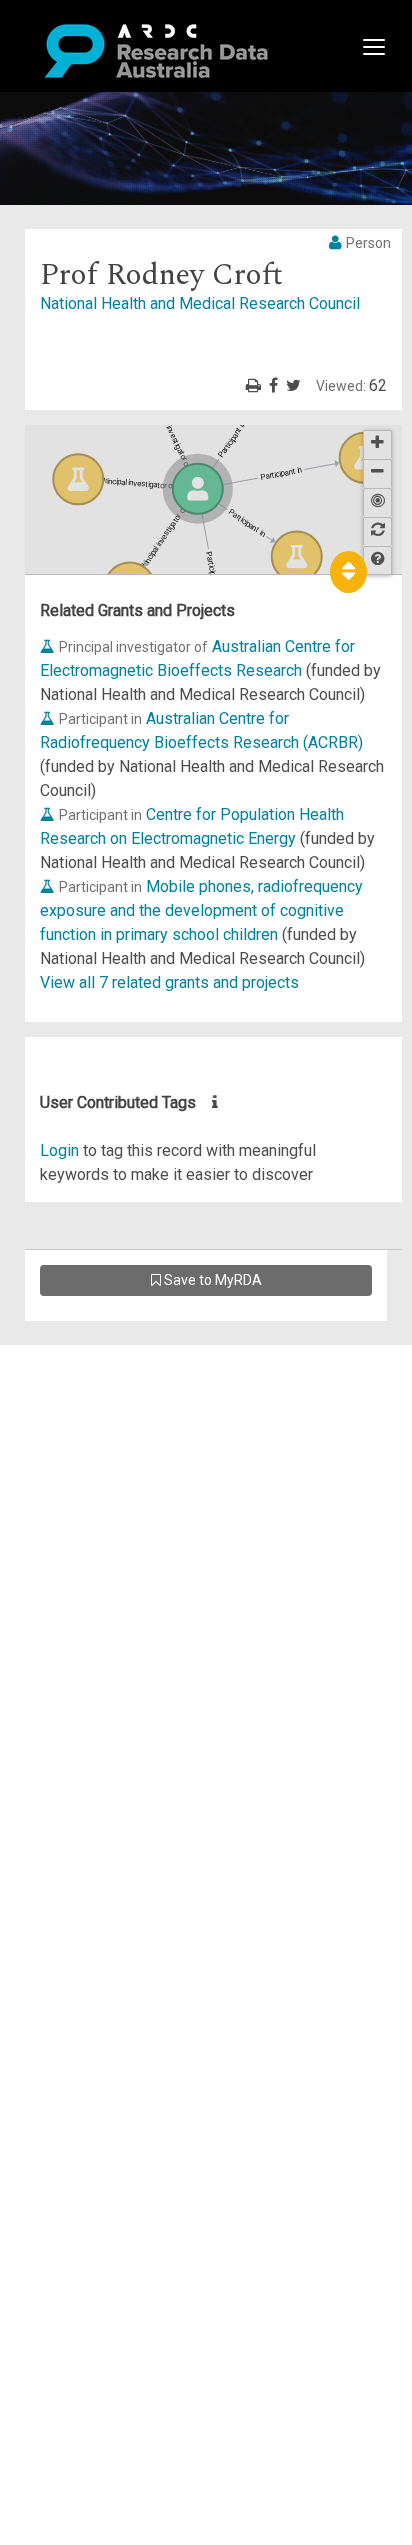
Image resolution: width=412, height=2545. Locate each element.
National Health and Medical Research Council (200, 303)
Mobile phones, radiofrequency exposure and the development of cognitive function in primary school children (201, 910)
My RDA (90, 1380)
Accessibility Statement (145, 1584)
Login (59, 1150)
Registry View (111, 1500)
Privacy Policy (112, 1560)
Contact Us (100, 1404)
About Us (94, 1356)
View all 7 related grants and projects (169, 982)
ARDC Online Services (139, 1476)
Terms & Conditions (130, 1536)
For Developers (116, 1452)
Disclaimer (99, 1428)
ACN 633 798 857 (62, 1620)
